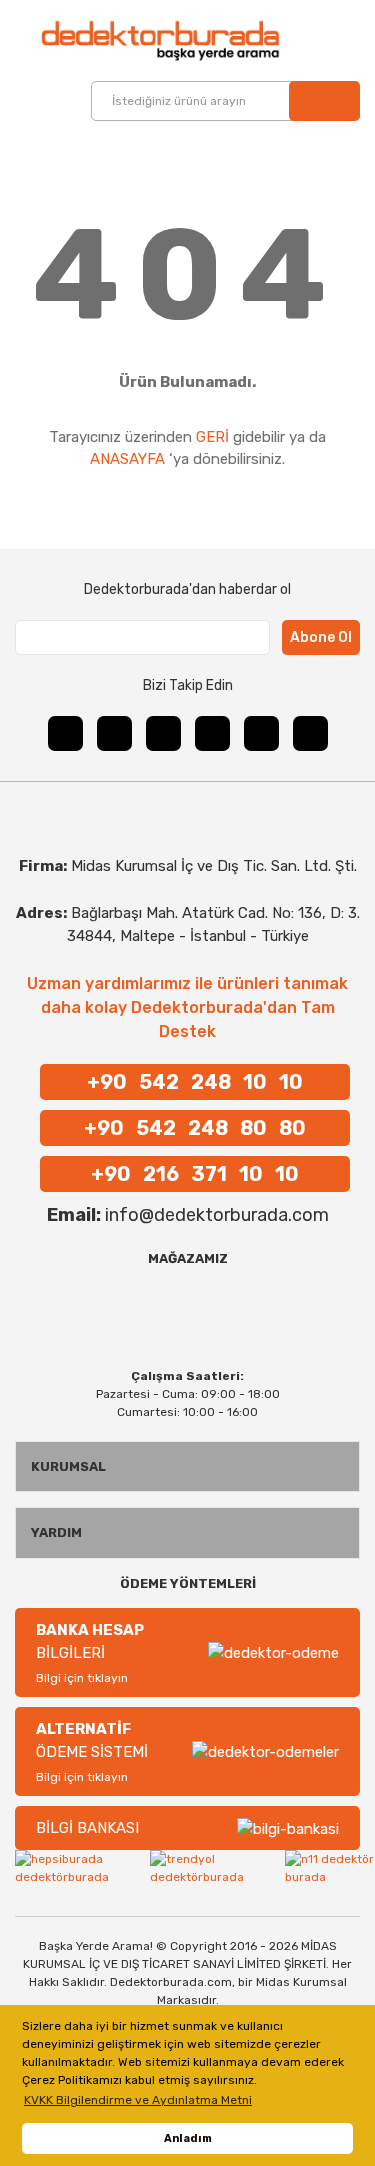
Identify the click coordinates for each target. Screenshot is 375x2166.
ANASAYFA (127, 459)
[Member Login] (317, 41)
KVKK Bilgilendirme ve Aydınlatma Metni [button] (138, 2100)
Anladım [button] (188, 2138)
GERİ (212, 437)
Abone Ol (321, 637)
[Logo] (130, 40)
